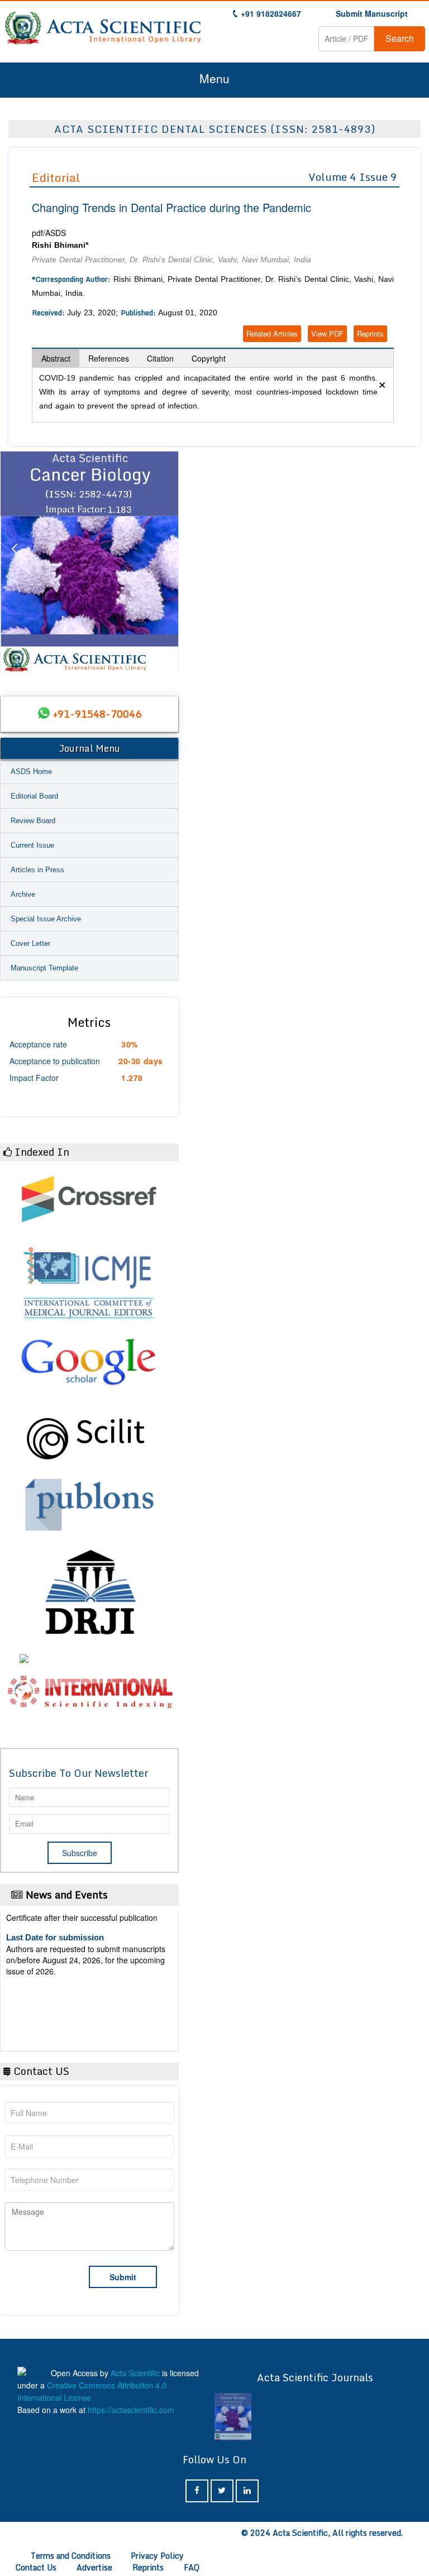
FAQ (192, 2567)
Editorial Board (34, 796)
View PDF (327, 333)
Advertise (94, 2567)
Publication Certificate (49, 1976)
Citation (160, 358)
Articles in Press (37, 870)
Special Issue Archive (46, 919)
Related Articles (272, 333)
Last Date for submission (55, 2019)
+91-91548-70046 (97, 714)
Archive (23, 894)
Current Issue (32, 845)
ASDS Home (31, 772)
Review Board (33, 821)
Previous (14, 563)
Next (165, 563)
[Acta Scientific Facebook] (197, 2491)
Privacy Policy (157, 2556)
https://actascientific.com (131, 2410)
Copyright (209, 358)
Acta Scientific (135, 2373)
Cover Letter (30, 943)
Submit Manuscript (372, 13)
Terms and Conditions (71, 2556)
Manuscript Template (44, 968)
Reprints (370, 333)
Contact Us (36, 2567)
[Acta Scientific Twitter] (222, 2491)
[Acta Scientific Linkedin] (247, 2491)
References (109, 358)
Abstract (56, 358)
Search (400, 38)
